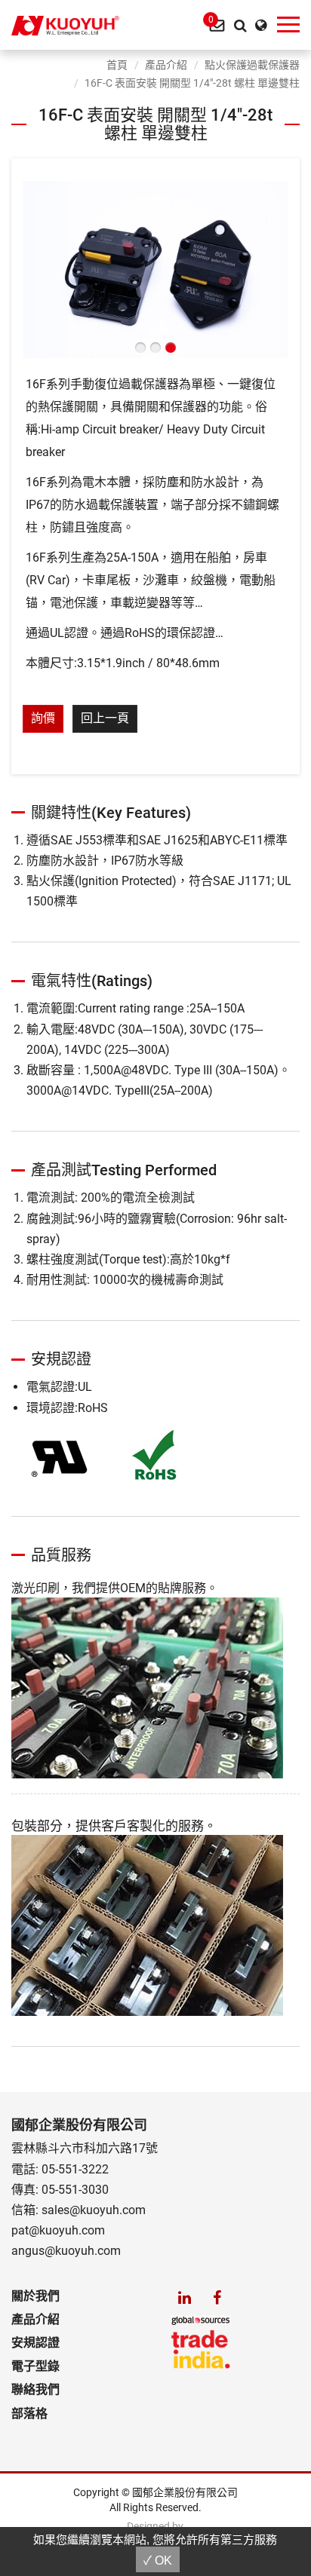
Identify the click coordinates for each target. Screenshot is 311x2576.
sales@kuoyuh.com (94, 2210)
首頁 (117, 65)
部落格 (29, 2414)
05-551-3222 (75, 2169)
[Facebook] (217, 2297)
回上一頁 (105, 718)
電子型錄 (35, 2366)
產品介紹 (166, 65)
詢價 (43, 718)
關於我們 (35, 2296)
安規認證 (35, 2343)
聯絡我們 (35, 2389)
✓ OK (158, 2561)
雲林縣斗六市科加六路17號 (85, 2148)
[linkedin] (185, 2297)
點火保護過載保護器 (252, 65)
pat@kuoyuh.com (58, 2230)
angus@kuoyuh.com (66, 2251)
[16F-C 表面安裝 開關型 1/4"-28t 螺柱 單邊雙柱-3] (155, 268)
